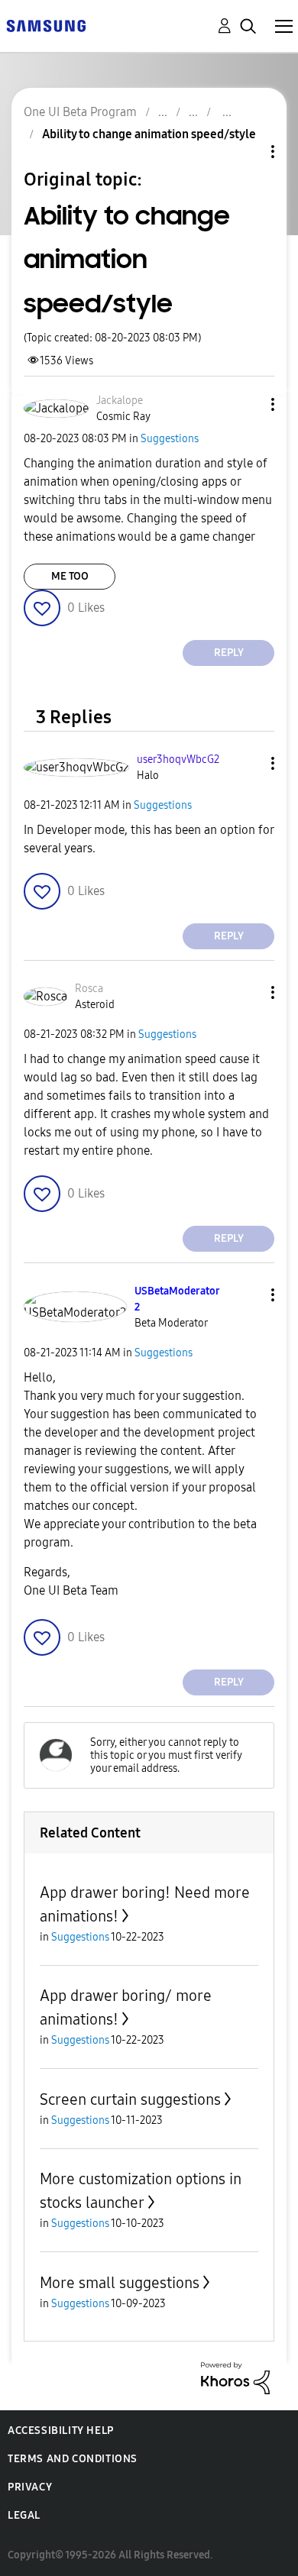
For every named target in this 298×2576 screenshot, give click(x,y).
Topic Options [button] (247, 152)
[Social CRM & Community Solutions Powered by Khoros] (235, 2377)
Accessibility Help (61, 2431)
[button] (248, 404)
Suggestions (170, 439)
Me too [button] (70, 576)
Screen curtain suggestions (130, 2099)
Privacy (30, 2487)
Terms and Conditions (73, 2459)
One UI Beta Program (80, 112)
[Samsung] (46, 25)
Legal (24, 2515)
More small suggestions (120, 2283)
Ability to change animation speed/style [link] (149, 134)
